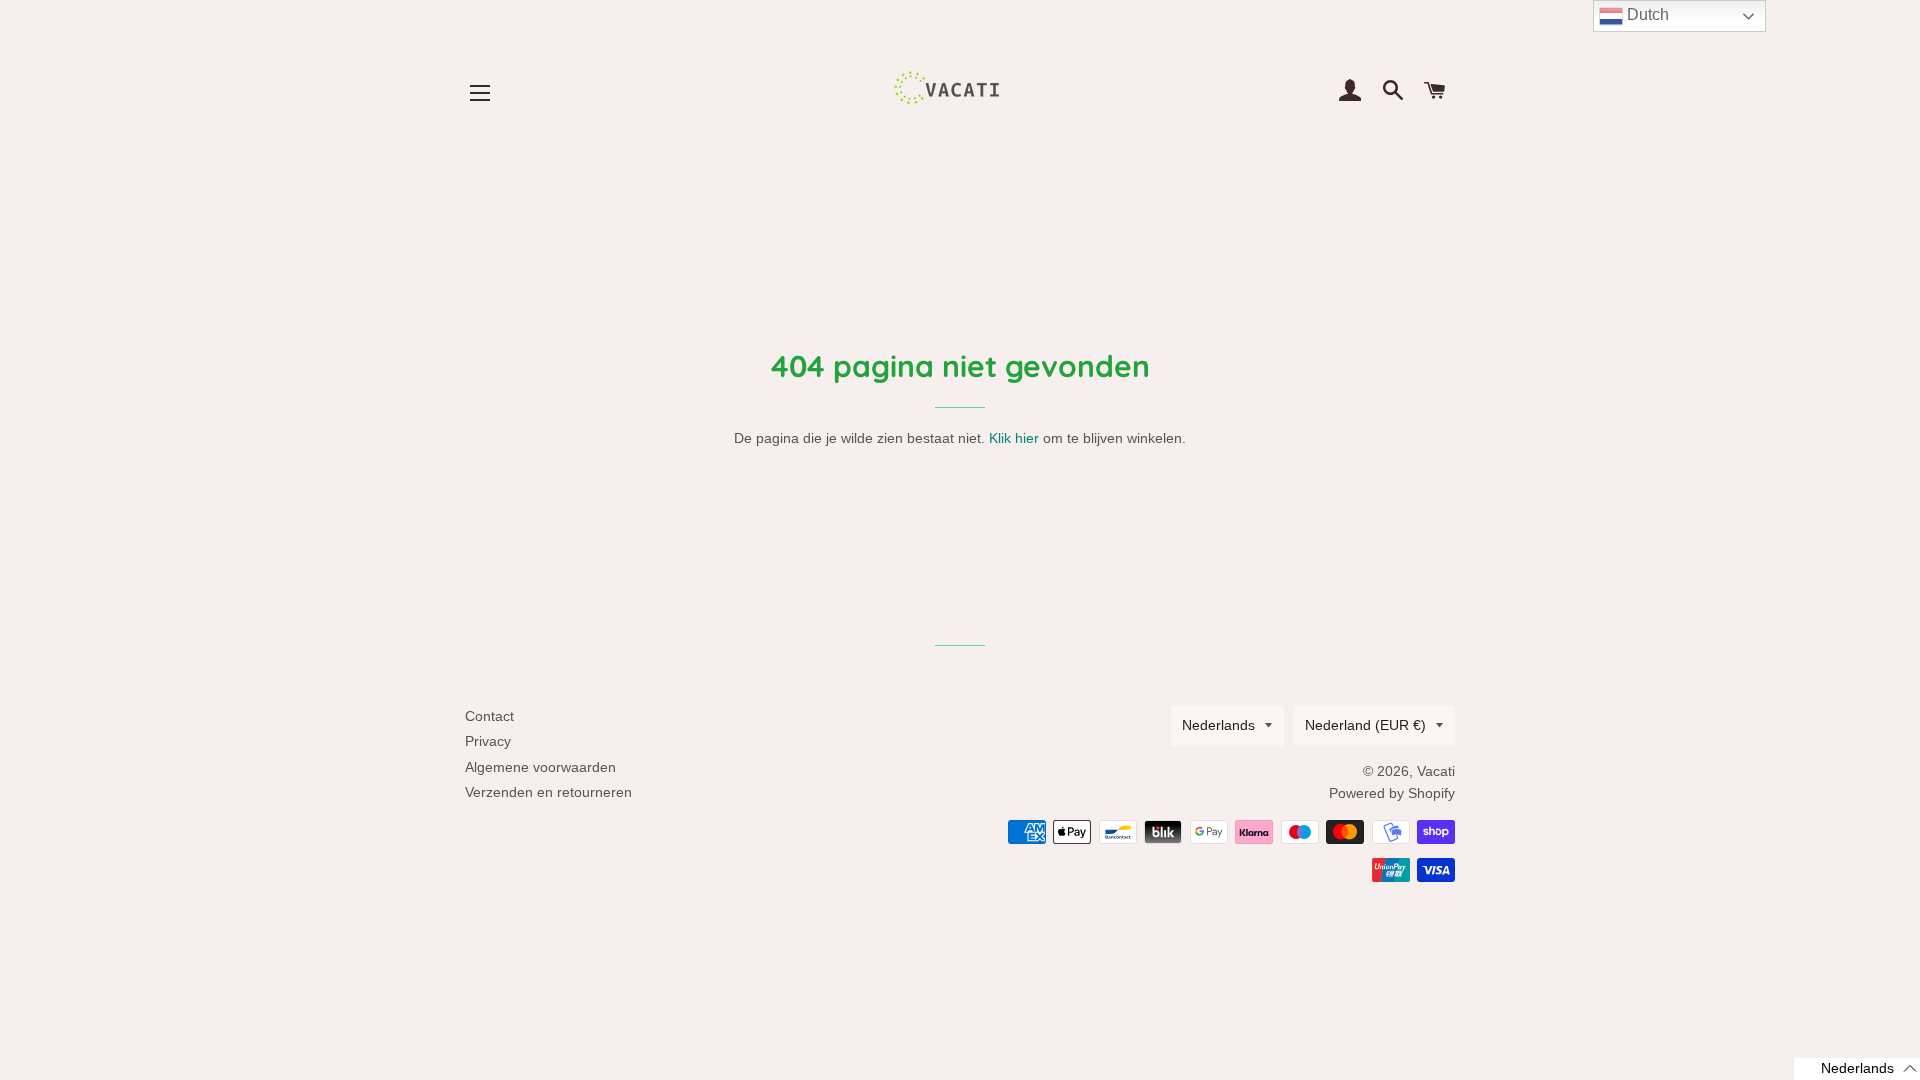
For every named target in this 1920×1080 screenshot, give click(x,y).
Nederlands (1218, 725)
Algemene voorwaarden (540, 767)
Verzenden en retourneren (548, 792)
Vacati (1436, 771)
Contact (489, 716)
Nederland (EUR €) (1365, 725)
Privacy (488, 741)
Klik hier (1014, 438)
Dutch (1646, 14)
